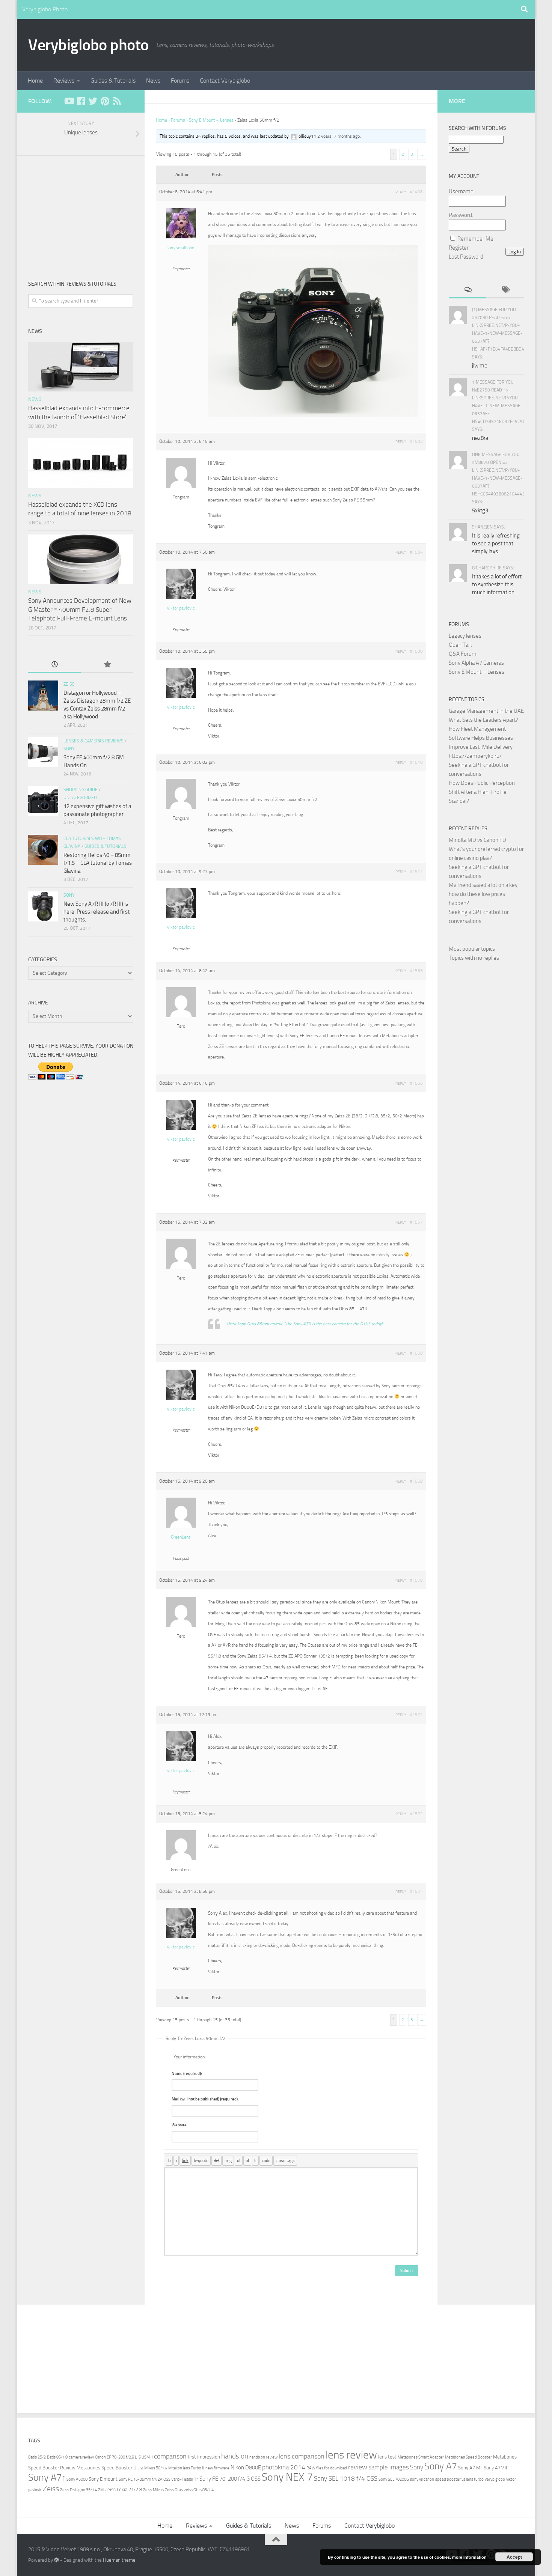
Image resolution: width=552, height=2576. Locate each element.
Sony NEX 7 (287, 2477)
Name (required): (187, 2074)
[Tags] (505, 290)
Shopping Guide (81, 790)
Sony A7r (47, 2477)
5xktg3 (480, 510)
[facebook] (81, 101)
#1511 (416, 872)
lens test (387, 2457)
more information (469, 2557)
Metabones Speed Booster (468, 2457)
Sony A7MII (495, 2468)
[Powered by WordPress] (57, 2560)
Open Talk (460, 645)
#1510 (416, 762)
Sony (69, 749)
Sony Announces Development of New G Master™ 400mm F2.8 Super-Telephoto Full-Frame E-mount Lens (80, 609)
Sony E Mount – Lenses (211, 120)
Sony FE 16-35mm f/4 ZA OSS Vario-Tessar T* (158, 2479)
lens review (351, 2455)
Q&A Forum (463, 654)
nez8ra (480, 438)
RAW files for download (327, 2468)
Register (459, 248)
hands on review (263, 2457)
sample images (389, 2467)
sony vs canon (422, 2479)
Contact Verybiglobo (225, 81)
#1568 (416, 1353)
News (153, 81)
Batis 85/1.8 (57, 2457)
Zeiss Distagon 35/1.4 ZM (82, 2490)
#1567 (416, 1222)
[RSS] (117, 101)
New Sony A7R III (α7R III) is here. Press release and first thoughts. (97, 912)
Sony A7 (441, 2466)
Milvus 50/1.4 (156, 2468)
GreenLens (181, 1537)
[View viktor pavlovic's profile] (181, 597)
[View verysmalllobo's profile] (181, 237)
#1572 (416, 1814)
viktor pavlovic (181, 608)
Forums (180, 81)
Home (35, 81)
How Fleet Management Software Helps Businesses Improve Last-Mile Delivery (481, 738)
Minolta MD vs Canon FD (477, 840)
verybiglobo (495, 2479)
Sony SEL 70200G (394, 2479)
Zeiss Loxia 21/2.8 (123, 2489)
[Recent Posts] (54, 665)
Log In (515, 252)
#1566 (416, 1083)
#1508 (416, 651)
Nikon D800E (246, 2468)
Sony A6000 (77, 2479)
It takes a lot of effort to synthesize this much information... (497, 584)
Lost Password (466, 257)
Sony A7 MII (470, 2468)
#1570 (416, 1580)
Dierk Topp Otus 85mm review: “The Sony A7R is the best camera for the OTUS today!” (305, 1324)
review (358, 2467)
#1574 (416, 1891)
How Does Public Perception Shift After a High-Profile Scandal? (482, 792)
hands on (235, 2456)
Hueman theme (119, 2560)
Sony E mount (103, 2479)
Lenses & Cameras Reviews (94, 741)
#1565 (416, 971)
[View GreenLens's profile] (181, 1526)
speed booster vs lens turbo (459, 2479)
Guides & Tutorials (113, 81)
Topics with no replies (474, 958)
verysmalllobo (181, 248)
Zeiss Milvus (153, 2490)
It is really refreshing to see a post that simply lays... (496, 544)
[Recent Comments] (468, 290)
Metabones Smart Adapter (421, 2457)
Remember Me (475, 239)
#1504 (416, 552)
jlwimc (480, 366)
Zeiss (69, 684)
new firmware (217, 2468)
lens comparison (302, 2456)
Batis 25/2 (37, 2457)
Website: (180, 2125)
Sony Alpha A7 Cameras (476, 663)
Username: (462, 191)
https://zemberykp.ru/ (475, 756)
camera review (81, 2457)
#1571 (416, 1715)
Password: (461, 215)
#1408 (416, 192)
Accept (514, 2557)
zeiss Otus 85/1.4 (199, 2490)
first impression (204, 2457)
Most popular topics (472, 949)
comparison (170, 2456)
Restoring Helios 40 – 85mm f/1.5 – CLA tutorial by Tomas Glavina (98, 863)
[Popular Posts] (107, 665)
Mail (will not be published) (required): (205, 2099)
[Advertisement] (81, 212)
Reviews (64, 81)
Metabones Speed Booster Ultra (110, 2468)
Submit (407, 2271)
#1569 (416, 1481)
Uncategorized (80, 798)
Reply (401, 192)
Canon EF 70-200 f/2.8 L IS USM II (124, 2457)
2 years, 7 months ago (339, 136)
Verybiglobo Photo (45, 9)
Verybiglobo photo (88, 45)
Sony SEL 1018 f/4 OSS (346, 2479)
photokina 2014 (284, 2467)
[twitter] (93, 101)
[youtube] (69, 101)
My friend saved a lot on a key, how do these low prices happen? (484, 894)
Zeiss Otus (174, 2490)
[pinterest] (105, 101)
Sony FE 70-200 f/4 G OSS (230, 2479)
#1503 (416, 441)
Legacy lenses (465, 636)
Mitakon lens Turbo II (186, 2468)
